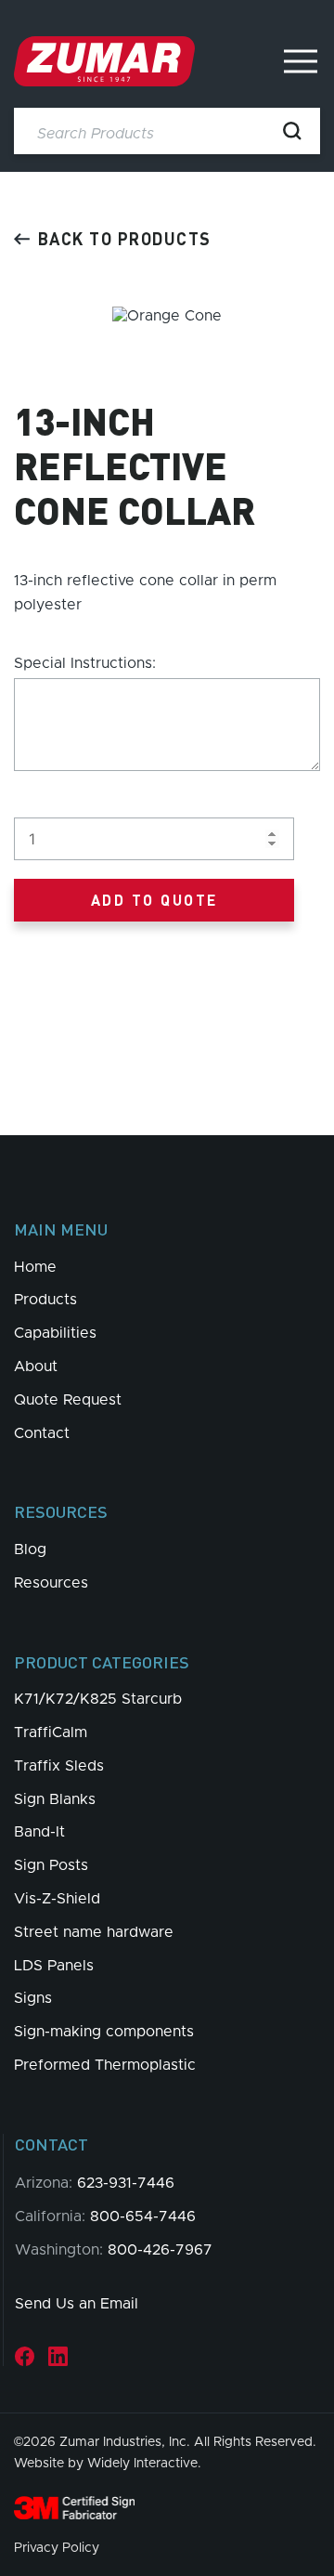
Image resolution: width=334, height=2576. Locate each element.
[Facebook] (25, 2356)
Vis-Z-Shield (57, 1899)
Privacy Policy (57, 2548)
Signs (33, 1998)
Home (35, 1267)
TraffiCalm (51, 1733)
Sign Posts (51, 1865)
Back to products (125, 238)
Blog (30, 1550)
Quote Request (68, 1400)
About (36, 1366)
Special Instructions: (85, 663)
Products (45, 1300)
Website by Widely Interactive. (108, 2464)
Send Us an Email (77, 2304)
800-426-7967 (160, 2250)
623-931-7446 (126, 2183)
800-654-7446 (143, 2216)
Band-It (39, 1832)
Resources (51, 1583)
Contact (42, 1433)
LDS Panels (54, 1966)
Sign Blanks (55, 1799)
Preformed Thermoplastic (105, 2065)
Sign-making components (104, 2032)
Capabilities (55, 1333)
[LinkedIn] (58, 2356)
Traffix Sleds (59, 1766)
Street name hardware (94, 1932)
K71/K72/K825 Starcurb (98, 1699)
